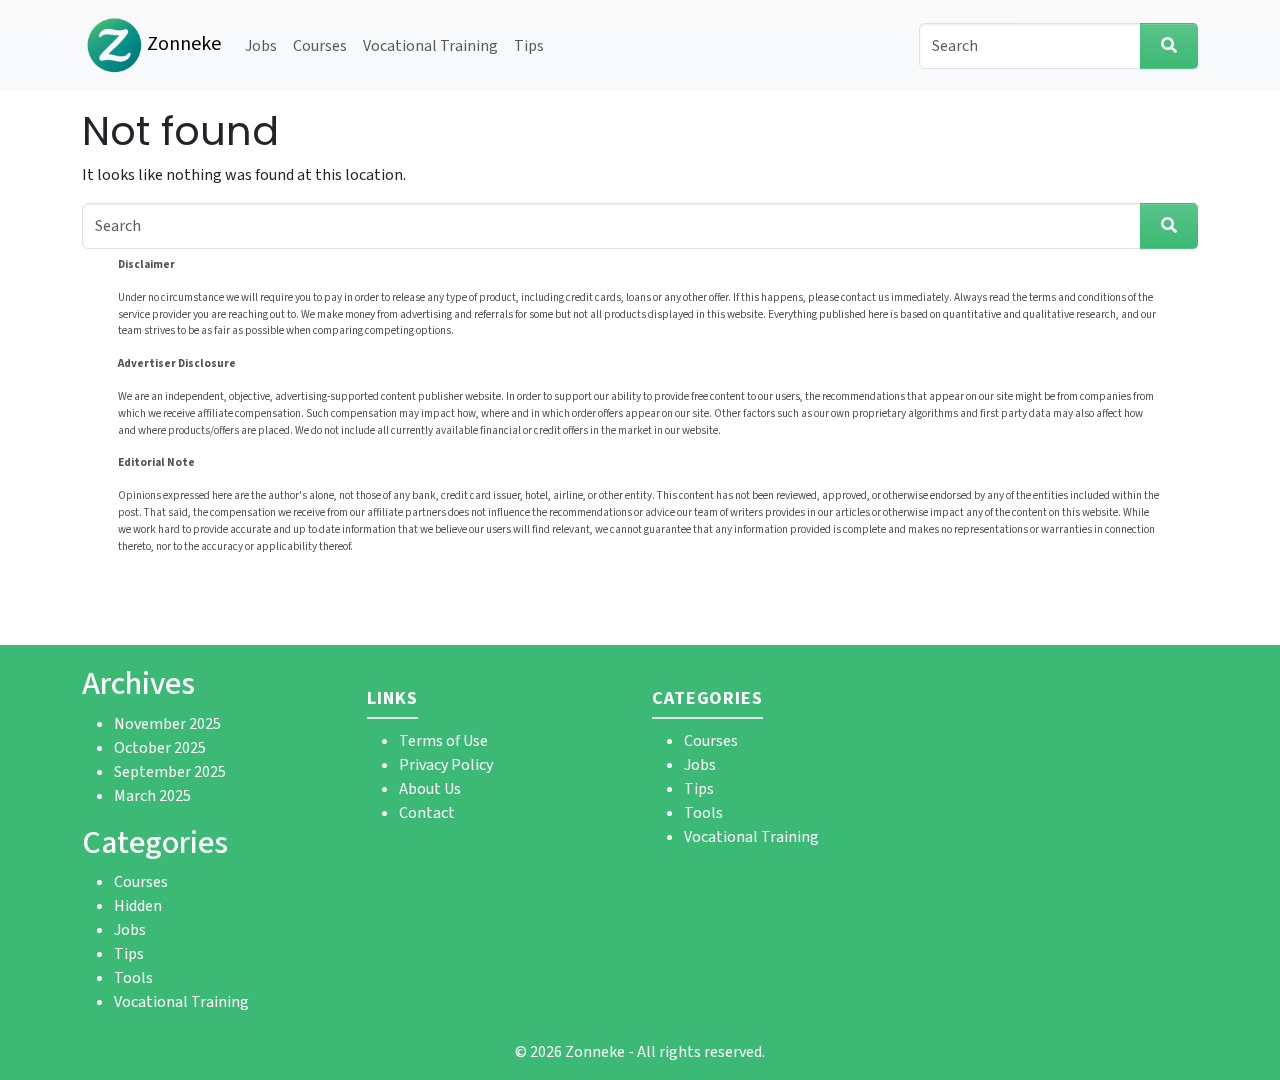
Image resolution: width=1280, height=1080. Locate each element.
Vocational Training (430, 46)
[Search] (1169, 46)
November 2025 (167, 724)
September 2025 (170, 772)
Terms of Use (443, 741)
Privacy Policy (446, 765)
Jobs (261, 46)
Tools (133, 978)
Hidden (138, 906)
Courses (320, 46)
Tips (529, 46)
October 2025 (160, 748)
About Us (430, 789)
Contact (427, 813)
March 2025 (152, 796)
